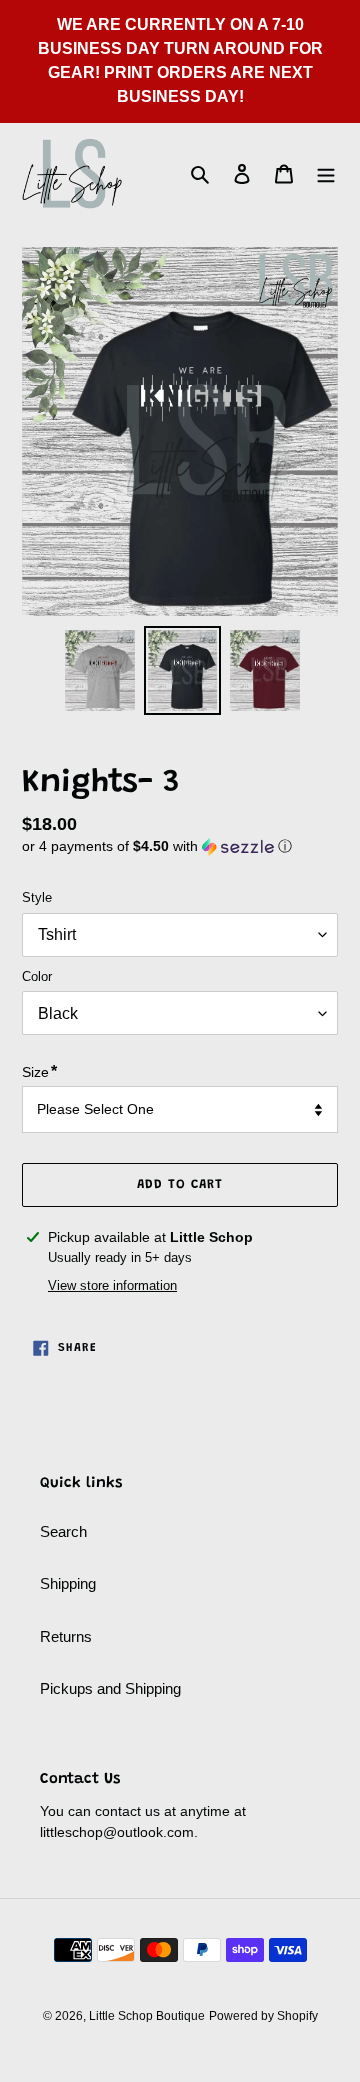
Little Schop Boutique (147, 2016)
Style (37, 897)
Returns (66, 1636)
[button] (157, 846)
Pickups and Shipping (110, 1688)
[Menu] (326, 173)
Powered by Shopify (263, 2016)
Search (63, 1531)
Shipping (68, 1583)
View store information (112, 1285)
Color (37, 976)
